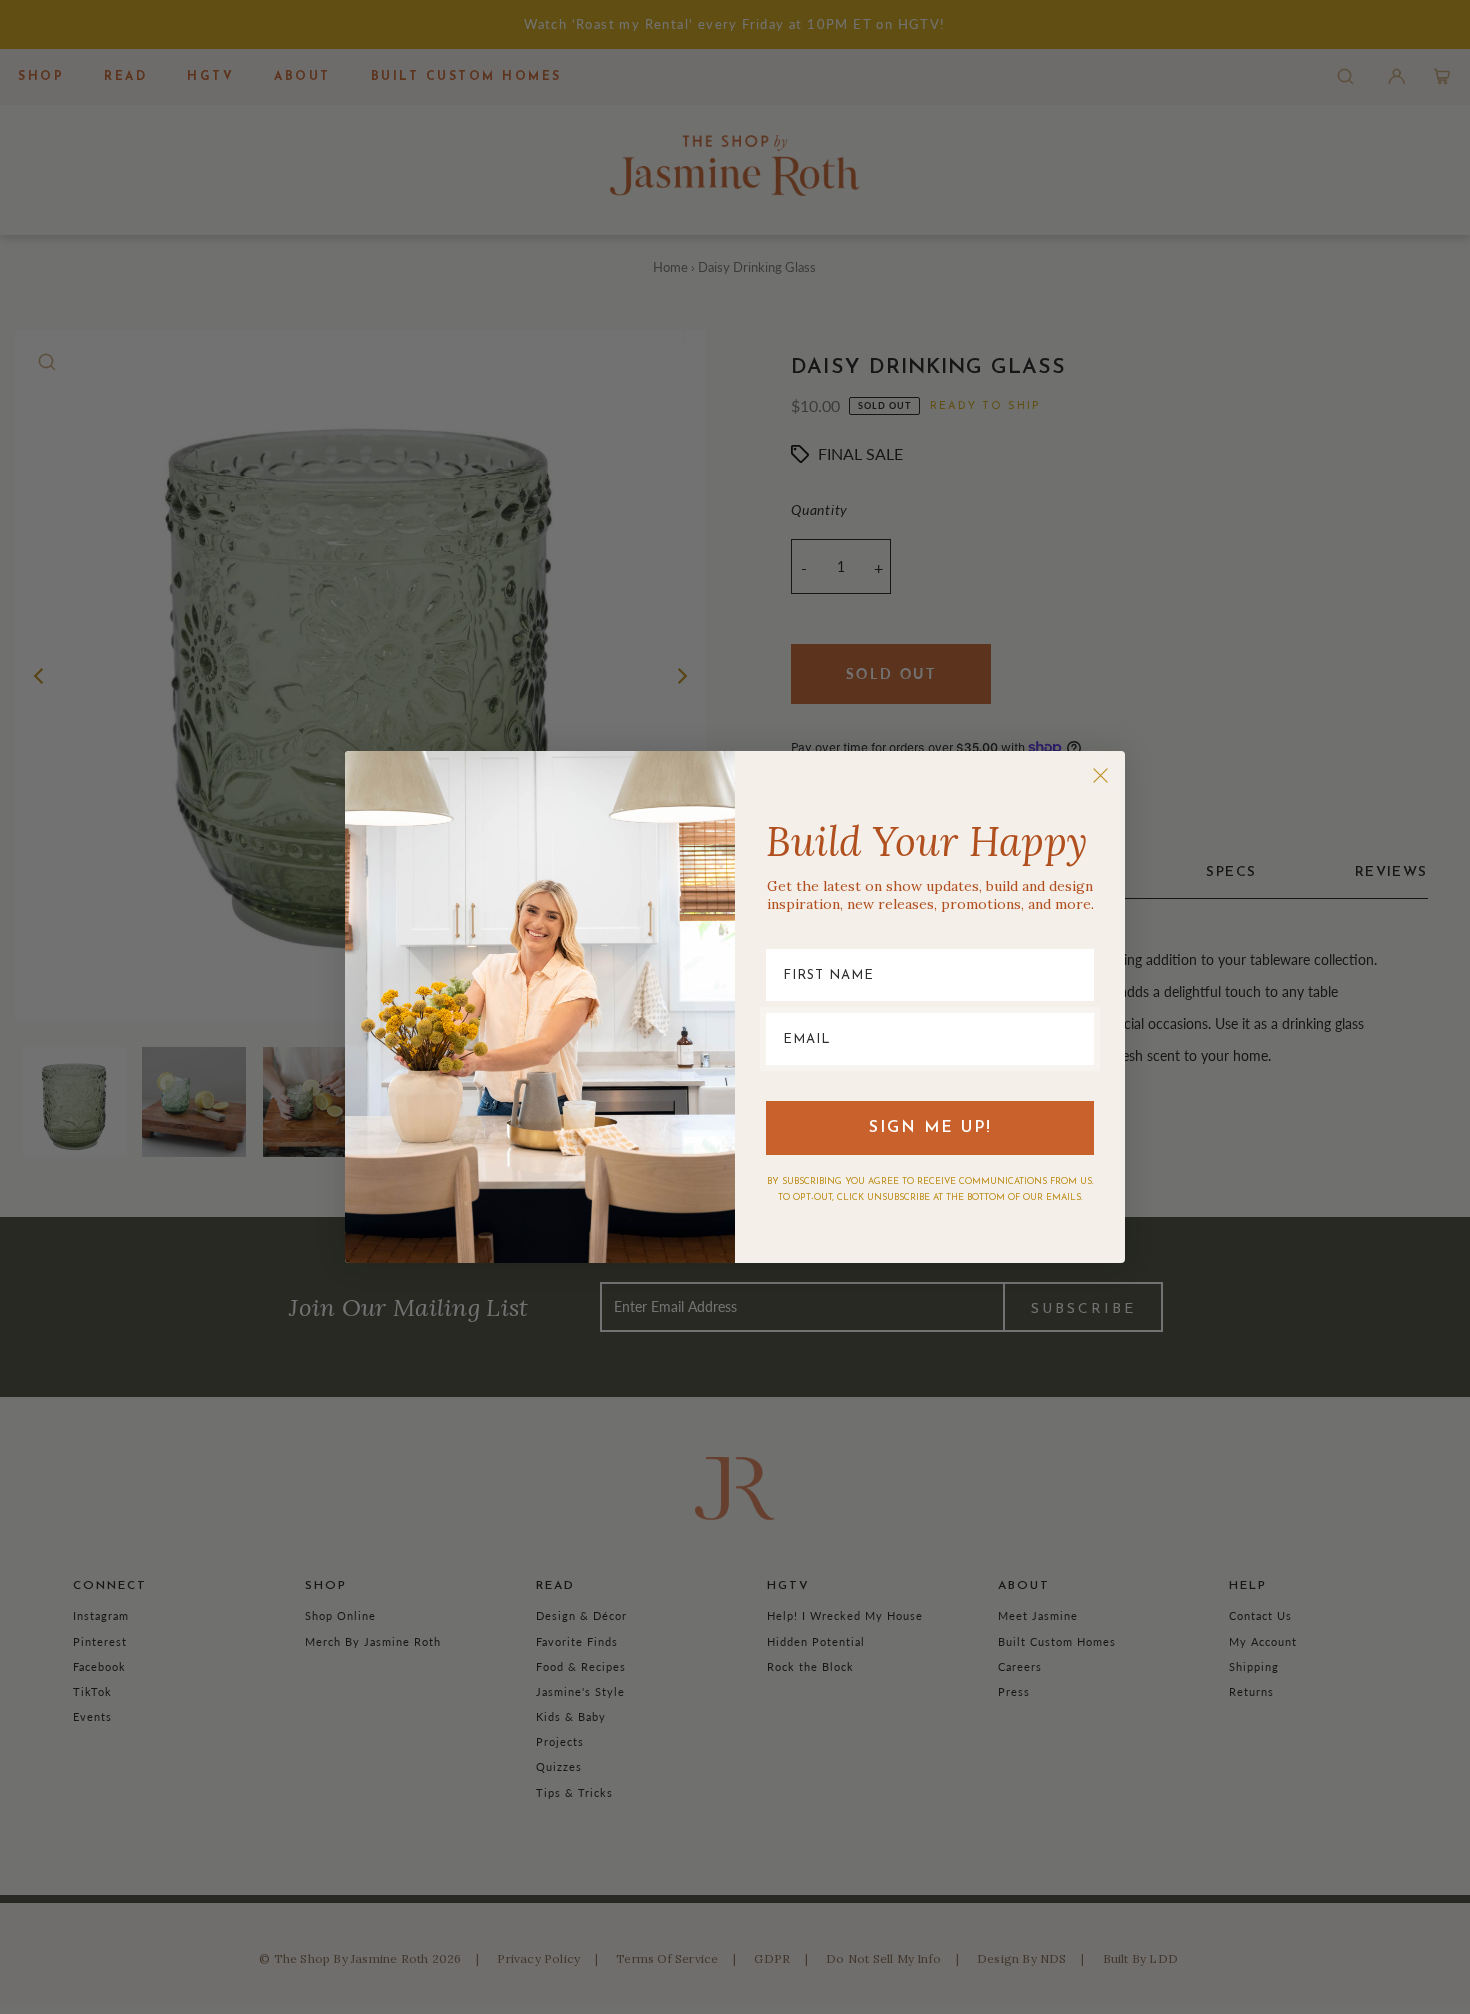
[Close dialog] (1100, 775)
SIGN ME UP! (930, 1128)
